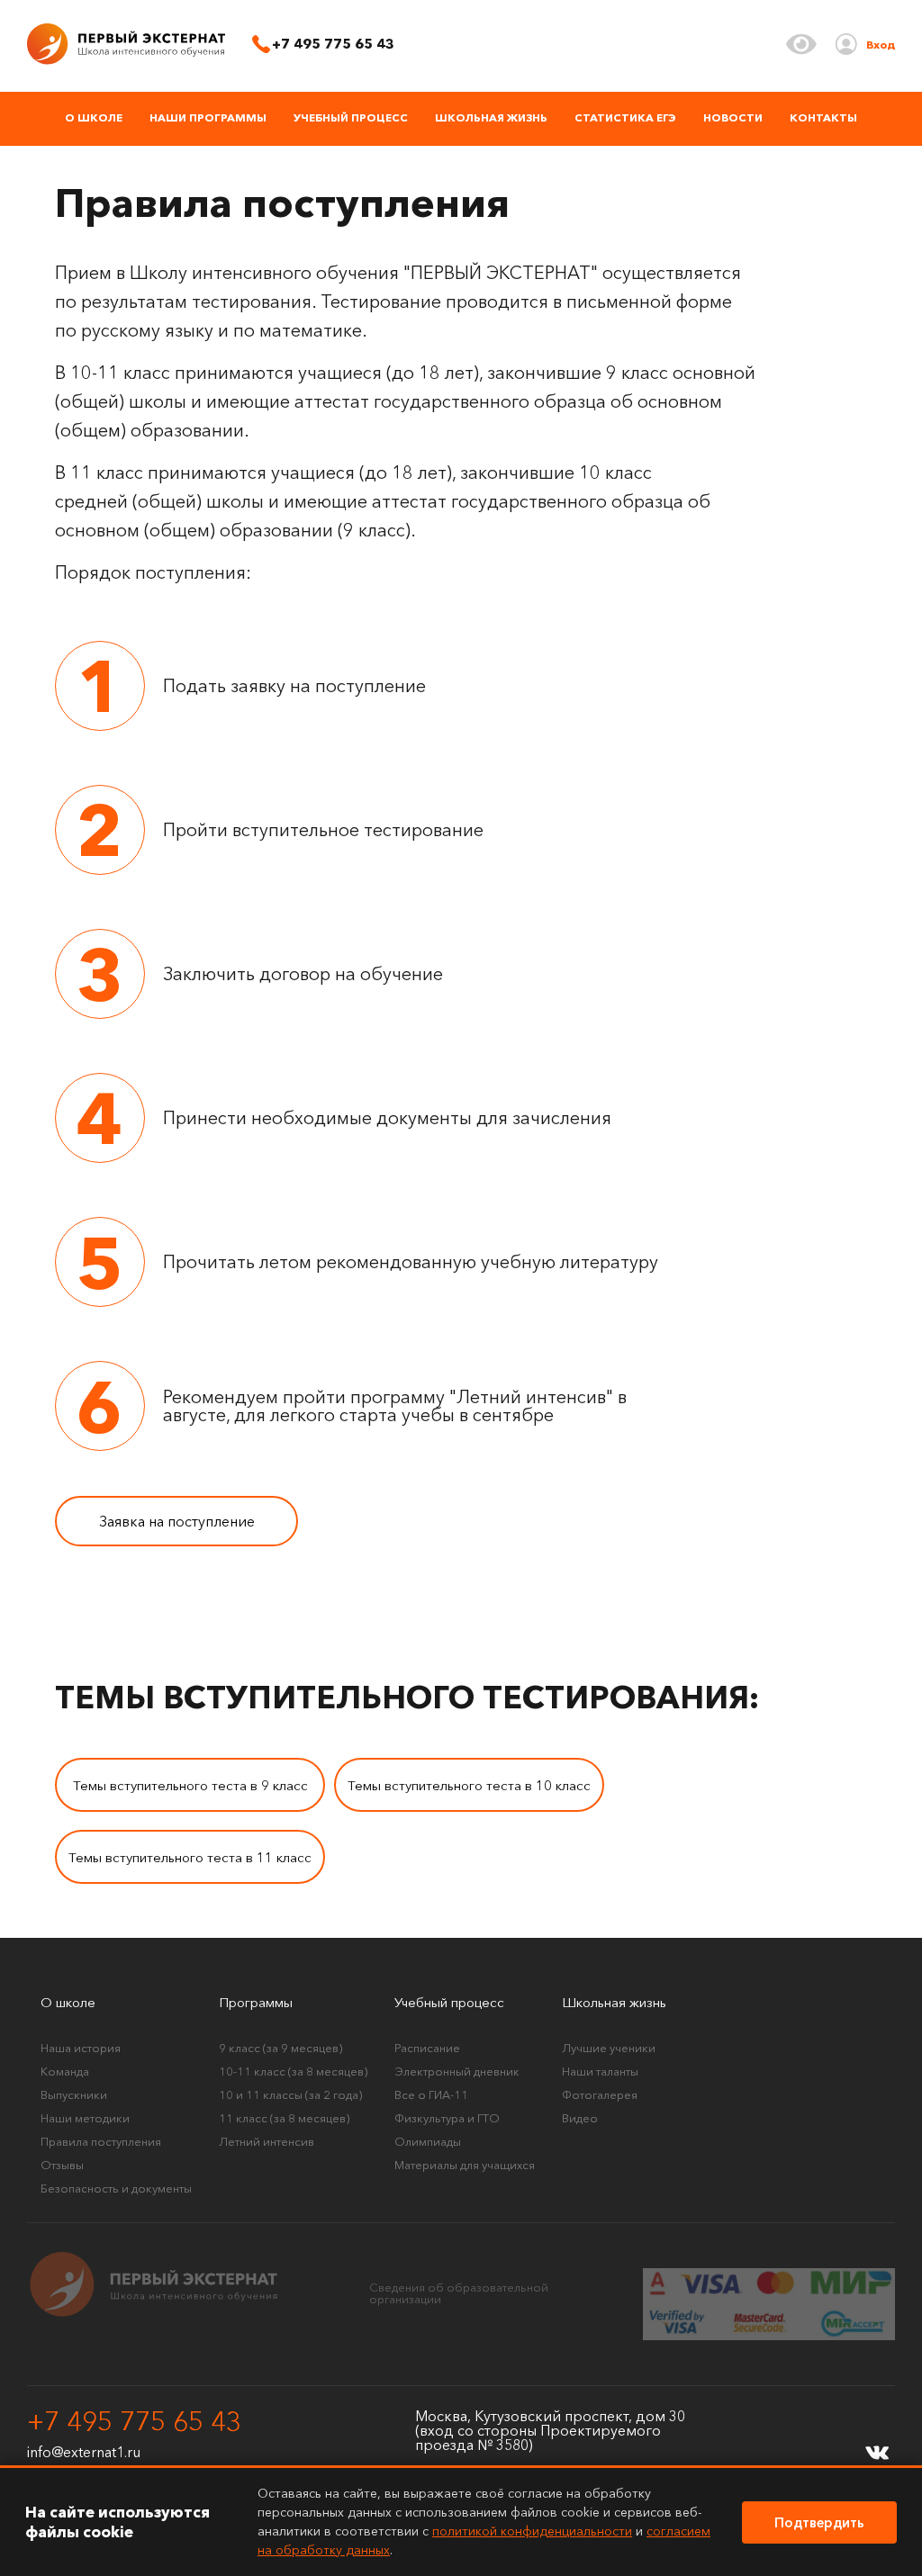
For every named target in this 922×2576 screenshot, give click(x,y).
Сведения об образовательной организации (459, 2293)
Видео (580, 2118)
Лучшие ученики (609, 2048)
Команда (65, 2071)
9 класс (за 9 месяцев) (280, 2048)
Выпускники (74, 2094)
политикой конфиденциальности (532, 2531)
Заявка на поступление (177, 1521)
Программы (256, 2002)
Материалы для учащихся (465, 2165)
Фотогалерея (600, 2094)
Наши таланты (600, 2071)
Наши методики (85, 2118)
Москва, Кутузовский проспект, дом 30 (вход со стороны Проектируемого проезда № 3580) (550, 2430)
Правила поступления (101, 2141)
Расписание (427, 2048)
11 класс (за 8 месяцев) (284, 2118)
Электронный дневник (457, 2071)
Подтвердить (819, 2522)
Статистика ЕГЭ (625, 117)
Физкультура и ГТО (447, 2118)
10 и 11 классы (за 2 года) (290, 2094)
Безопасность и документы (116, 2188)
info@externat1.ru (84, 2452)
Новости (733, 117)
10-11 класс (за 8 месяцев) (293, 2071)
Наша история (81, 2048)
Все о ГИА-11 (431, 2094)
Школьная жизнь (491, 117)
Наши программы (208, 117)
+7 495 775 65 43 (134, 2422)
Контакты (823, 117)
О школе (94, 117)
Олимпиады (428, 2141)
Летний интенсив (267, 2141)
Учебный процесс (351, 117)
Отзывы (62, 2165)
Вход (881, 45)
